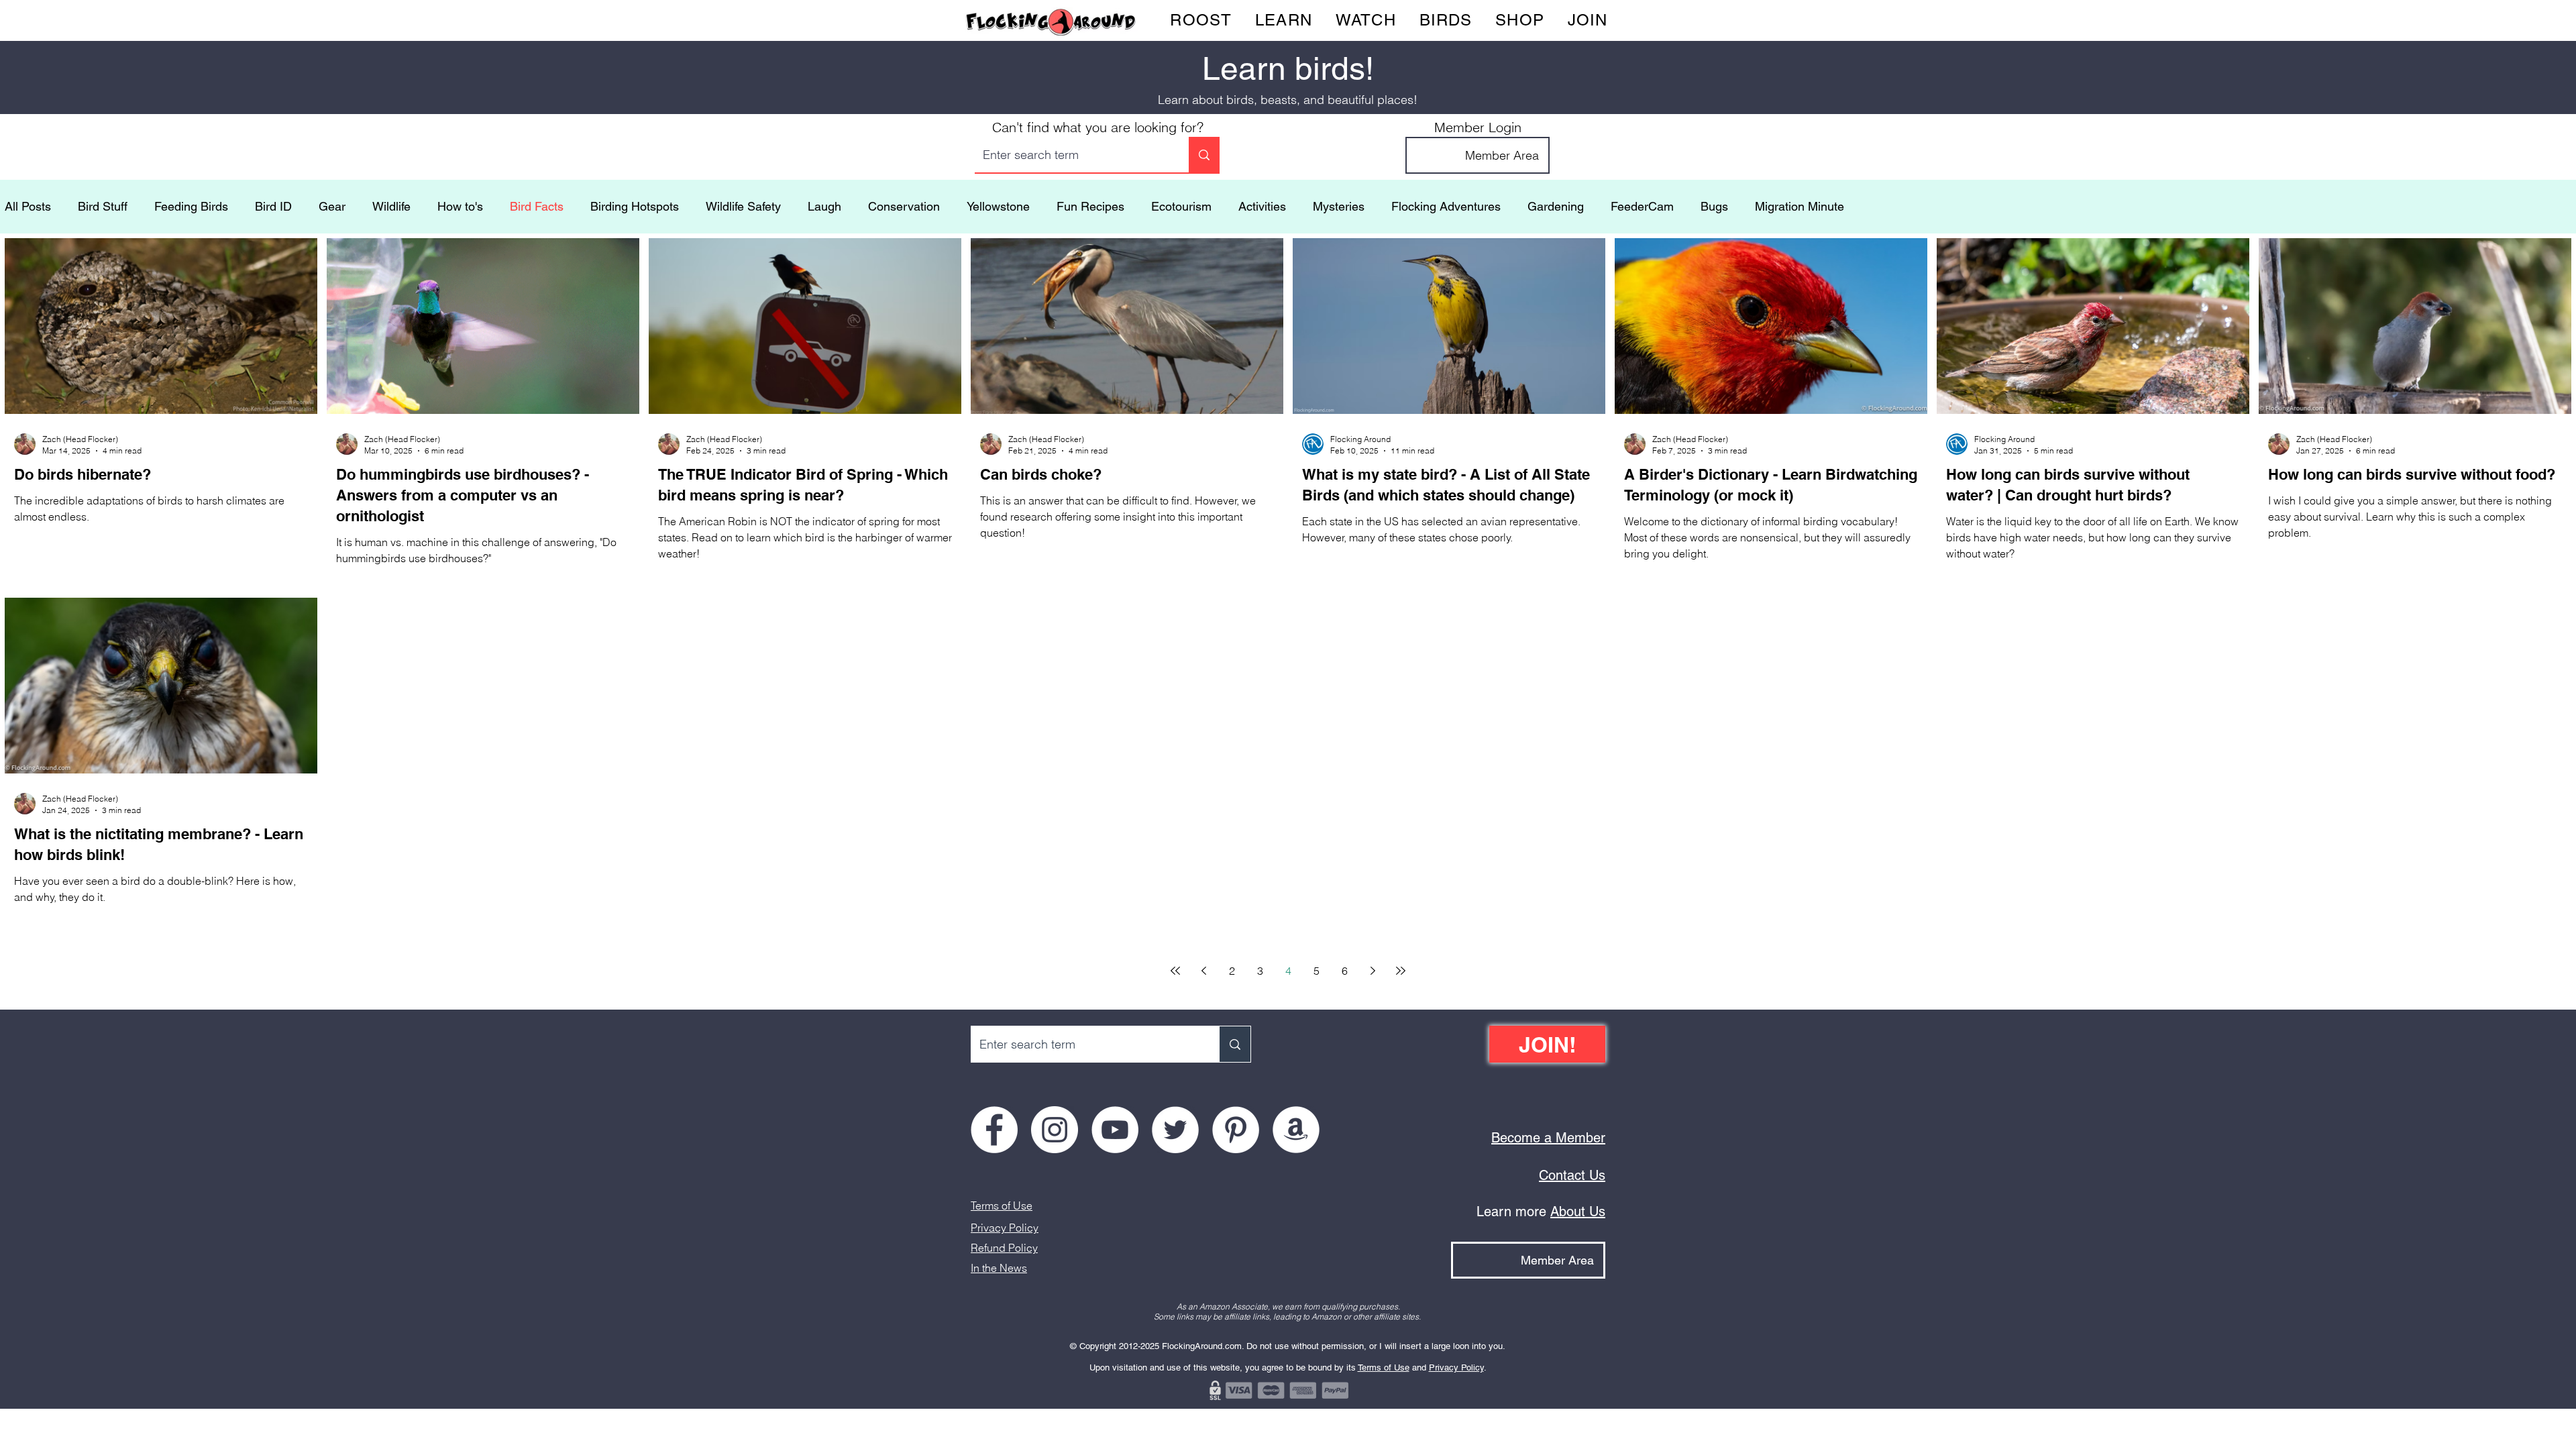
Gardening (1556, 206)
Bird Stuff (103, 206)
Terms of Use (1002, 1205)
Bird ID (273, 206)
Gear (332, 206)
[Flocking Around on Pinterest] (1236, 1130)
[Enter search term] (1204, 155)
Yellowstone (998, 206)
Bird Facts (537, 206)
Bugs (1714, 206)
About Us (1578, 1212)
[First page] (1175, 971)
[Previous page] (1203, 971)
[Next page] (1373, 971)
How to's (460, 206)
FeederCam (1642, 206)
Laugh (824, 206)
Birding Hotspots (635, 206)
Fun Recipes (1090, 206)
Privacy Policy (1005, 1228)
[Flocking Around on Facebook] (994, 1130)
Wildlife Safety (743, 206)
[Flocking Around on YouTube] (1115, 1130)
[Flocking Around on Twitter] (1175, 1130)
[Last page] (1401, 971)
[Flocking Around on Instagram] (1055, 1130)
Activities (1262, 206)
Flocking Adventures (1446, 206)
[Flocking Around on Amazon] (1296, 1130)
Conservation (904, 206)
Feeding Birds (191, 206)
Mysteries (1339, 206)
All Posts (28, 206)
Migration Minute (1800, 206)
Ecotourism (1181, 206)
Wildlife (391, 206)
